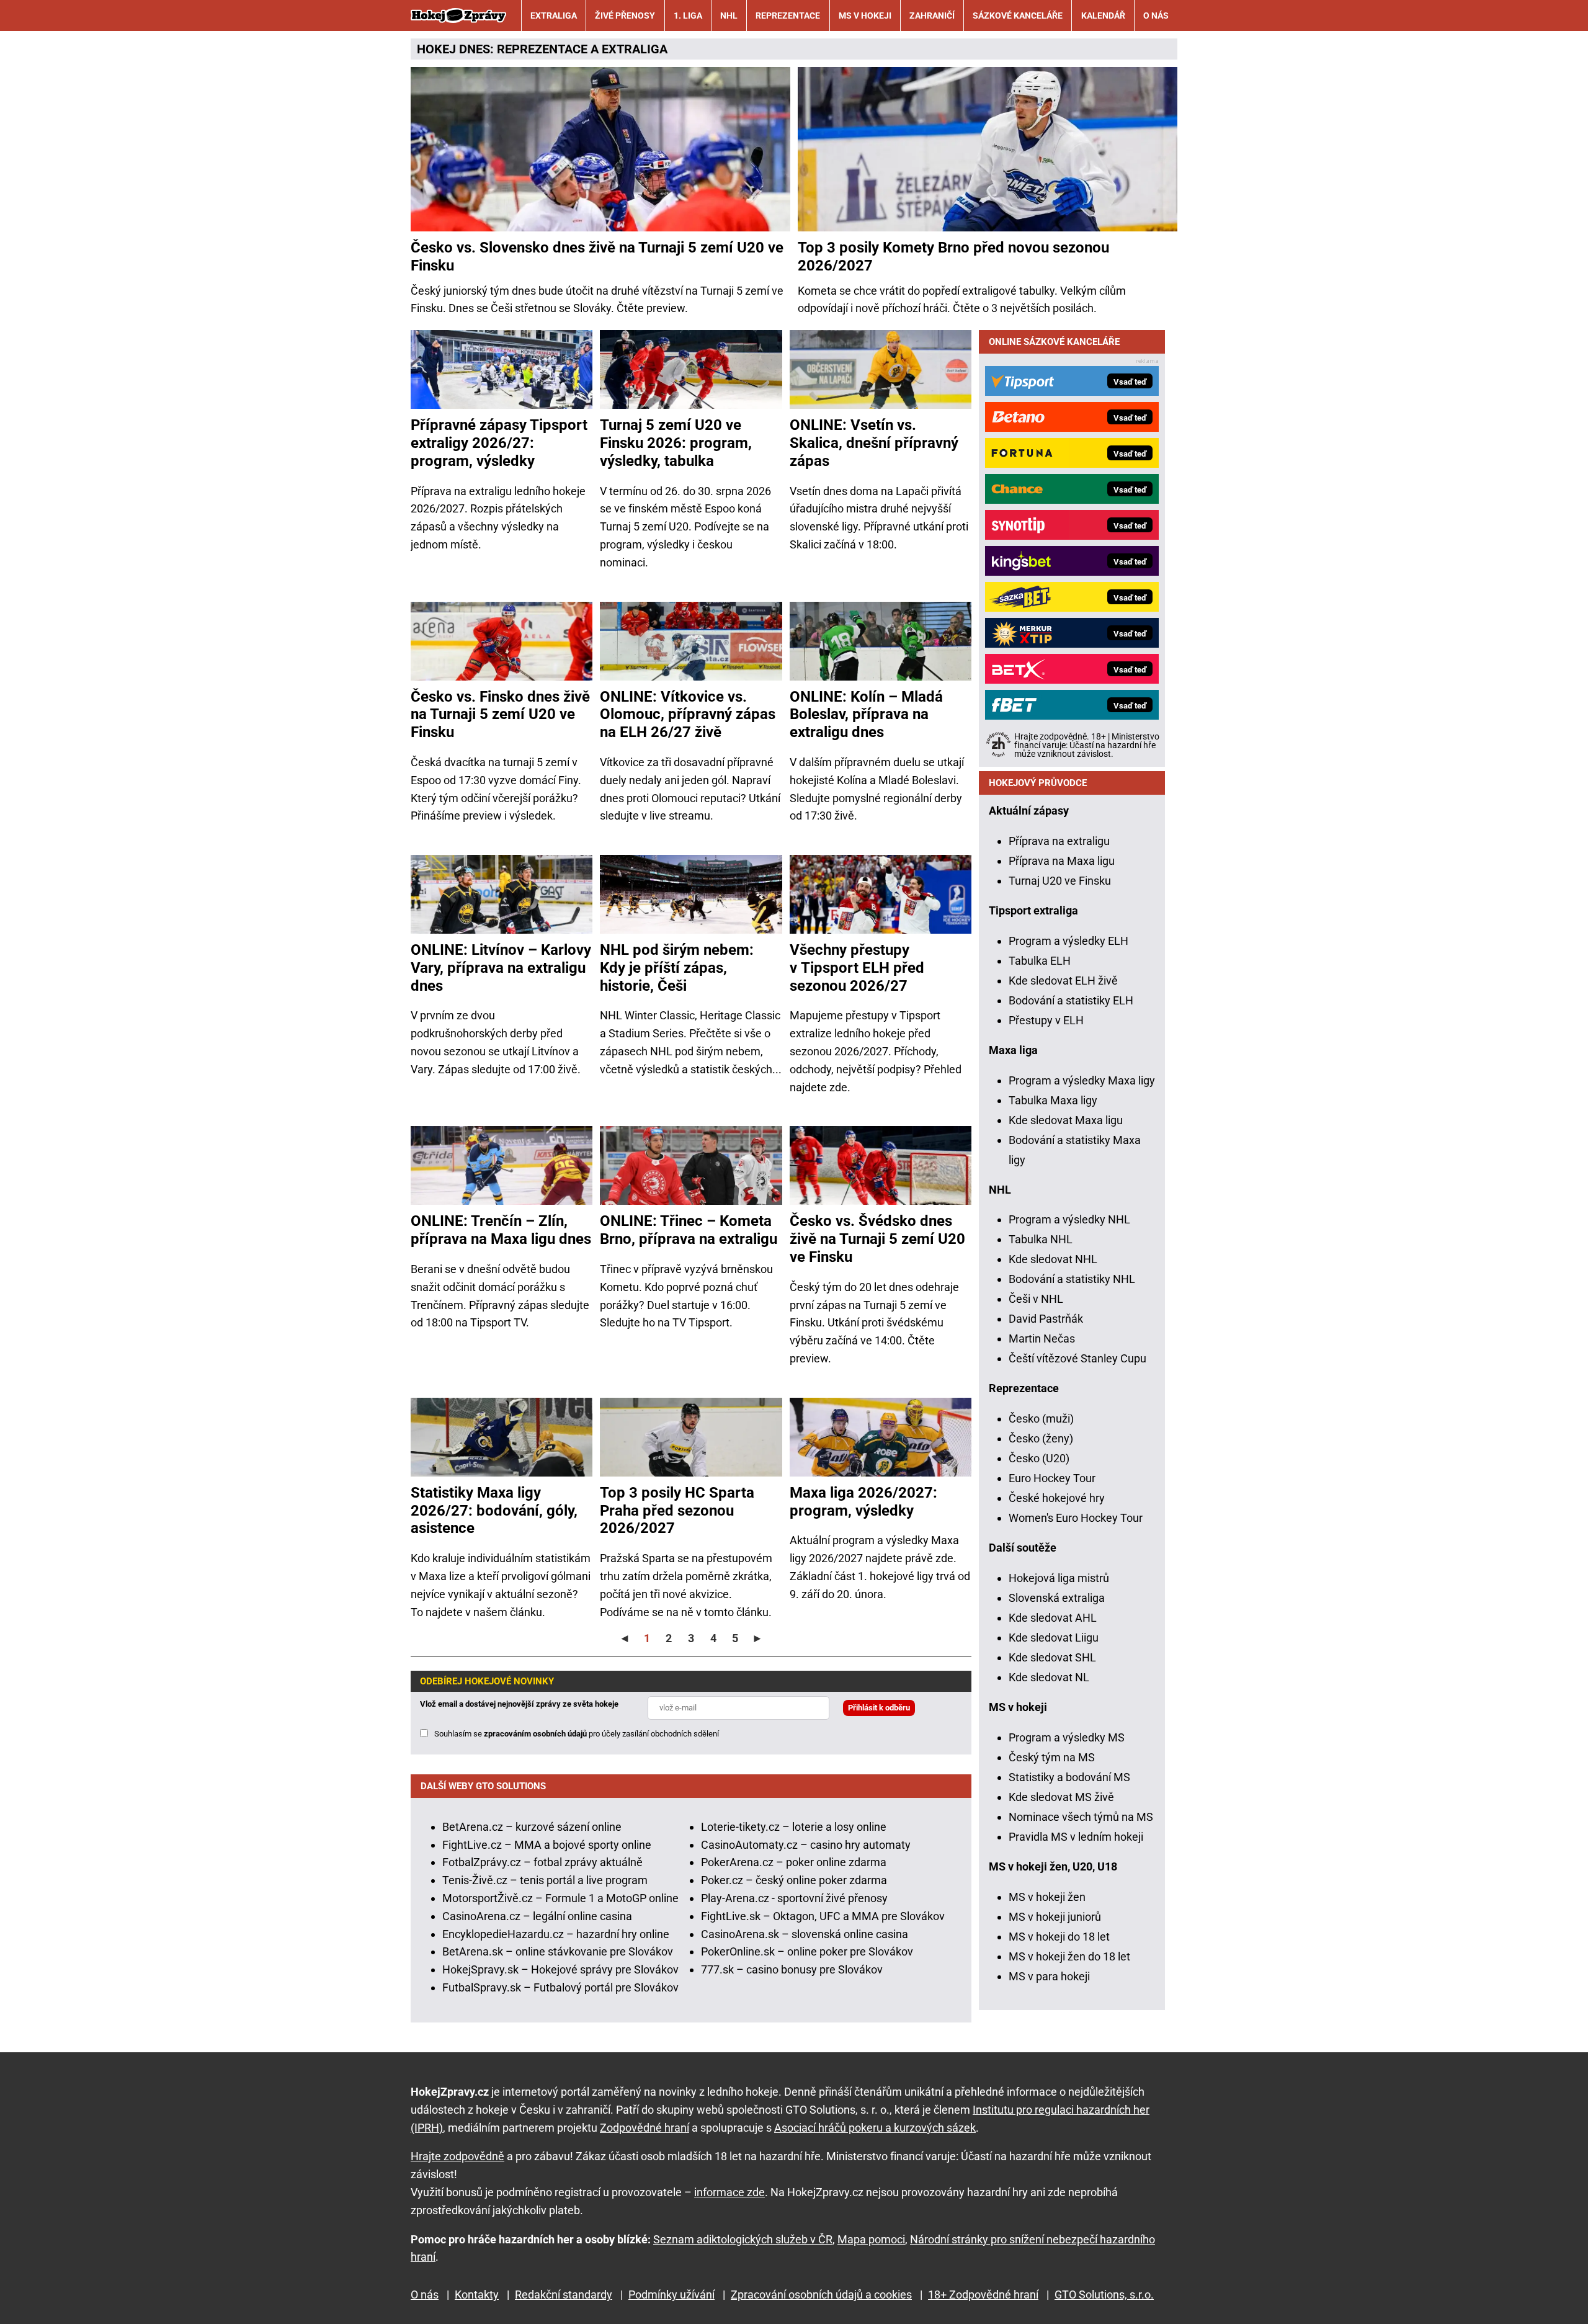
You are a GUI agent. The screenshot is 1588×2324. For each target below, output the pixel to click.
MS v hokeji (865, 16)
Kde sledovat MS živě (1061, 1797)
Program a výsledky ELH (1068, 941)
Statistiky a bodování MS (1069, 1777)
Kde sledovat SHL (1052, 1657)
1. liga (688, 16)
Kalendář (1103, 16)
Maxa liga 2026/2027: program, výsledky (863, 1502)
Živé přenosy (625, 16)
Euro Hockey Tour (1052, 1478)
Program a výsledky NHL (1069, 1219)
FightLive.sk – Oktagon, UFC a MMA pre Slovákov (823, 1916)
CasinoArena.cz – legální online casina (537, 1916)
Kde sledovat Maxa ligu (1066, 1120)
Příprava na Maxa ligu (1062, 861)
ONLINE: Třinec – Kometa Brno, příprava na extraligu (689, 1230)
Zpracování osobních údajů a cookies (821, 2295)
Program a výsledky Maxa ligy (1082, 1080)
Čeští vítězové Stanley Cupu (1077, 1358)
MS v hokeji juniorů (1055, 1917)
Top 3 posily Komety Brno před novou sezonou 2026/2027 (953, 257)
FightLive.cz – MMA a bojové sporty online (547, 1845)
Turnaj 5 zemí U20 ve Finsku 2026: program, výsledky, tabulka (676, 443)
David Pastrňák (1046, 1319)
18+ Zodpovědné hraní (983, 2295)
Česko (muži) (1041, 1419)
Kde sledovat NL (1049, 1677)
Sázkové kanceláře (1018, 16)
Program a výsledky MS (1067, 1737)
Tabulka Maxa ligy (1053, 1100)
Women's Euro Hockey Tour (1076, 1518)
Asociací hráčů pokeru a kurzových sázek (875, 2128)
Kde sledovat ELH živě (1063, 981)
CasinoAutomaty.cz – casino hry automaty (806, 1845)
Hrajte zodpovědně (457, 2156)
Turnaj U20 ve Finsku (1060, 881)
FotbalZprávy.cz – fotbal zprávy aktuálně (542, 1862)
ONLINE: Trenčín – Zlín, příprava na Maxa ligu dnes (501, 1230)
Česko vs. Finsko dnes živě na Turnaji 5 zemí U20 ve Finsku (500, 715)
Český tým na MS (1052, 1757)
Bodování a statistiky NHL (1072, 1279)
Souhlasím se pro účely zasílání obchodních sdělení (577, 1734)
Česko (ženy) (1041, 1438)
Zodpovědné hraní (645, 2128)
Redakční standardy (564, 2295)
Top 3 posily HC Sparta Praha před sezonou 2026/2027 (677, 1511)
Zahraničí (932, 16)
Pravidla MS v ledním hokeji (1076, 1837)
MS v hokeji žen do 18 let (1069, 1956)
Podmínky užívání (671, 2295)
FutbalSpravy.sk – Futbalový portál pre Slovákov (560, 1987)
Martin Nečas (1042, 1339)
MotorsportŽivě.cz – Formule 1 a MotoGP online (560, 1898)
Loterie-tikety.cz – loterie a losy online (794, 1827)
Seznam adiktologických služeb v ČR (743, 2239)
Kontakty (477, 2295)
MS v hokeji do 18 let (1059, 1937)
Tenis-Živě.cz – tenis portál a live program (545, 1880)
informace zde (729, 2192)
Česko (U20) (1039, 1458)
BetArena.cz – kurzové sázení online (532, 1827)
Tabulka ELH (1040, 961)
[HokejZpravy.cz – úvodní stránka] (458, 16)
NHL (729, 16)
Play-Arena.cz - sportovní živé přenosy (794, 1898)
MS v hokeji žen (1047, 1897)
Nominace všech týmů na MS (1081, 1817)
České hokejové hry (1057, 1498)
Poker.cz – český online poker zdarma (794, 1880)
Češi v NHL (1036, 1299)
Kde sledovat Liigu (1054, 1638)
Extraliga (554, 16)
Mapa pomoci (871, 2239)
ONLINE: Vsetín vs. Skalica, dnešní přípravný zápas (874, 443)
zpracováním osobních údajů (535, 1734)
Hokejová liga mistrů (1059, 1578)
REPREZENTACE (542, 49)
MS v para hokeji (1049, 1976)
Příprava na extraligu (1059, 841)
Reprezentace (788, 16)
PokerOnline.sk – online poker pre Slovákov (807, 1951)
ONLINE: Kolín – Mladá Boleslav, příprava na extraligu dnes (866, 715)
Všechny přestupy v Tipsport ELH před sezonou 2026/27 (857, 968)
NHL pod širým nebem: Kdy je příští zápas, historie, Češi (677, 968)
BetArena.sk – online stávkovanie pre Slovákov (558, 1951)
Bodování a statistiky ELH (1071, 1000)
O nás (1156, 16)
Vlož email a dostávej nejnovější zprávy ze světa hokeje (519, 1704)
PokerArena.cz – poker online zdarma (794, 1862)
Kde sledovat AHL (1053, 1618)
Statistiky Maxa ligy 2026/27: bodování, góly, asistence (494, 1511)
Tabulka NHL (1041, 1239)
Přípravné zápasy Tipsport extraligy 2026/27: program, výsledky (499, 443)
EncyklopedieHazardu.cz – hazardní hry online (556, 1934)
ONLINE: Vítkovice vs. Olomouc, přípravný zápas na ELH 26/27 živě (688, 715)
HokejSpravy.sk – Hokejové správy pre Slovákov (560, 1969)
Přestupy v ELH (1046, 1020)
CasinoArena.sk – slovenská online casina (805, 1934)
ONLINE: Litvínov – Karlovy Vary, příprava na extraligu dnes (501, 968)
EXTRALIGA (635, 49)
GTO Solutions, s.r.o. (1104, 2295)
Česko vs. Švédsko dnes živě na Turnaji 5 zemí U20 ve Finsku (877, 1239)
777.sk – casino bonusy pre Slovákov (792, 1969)
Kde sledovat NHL (1053, 1259)
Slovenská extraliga (1057, 1598)
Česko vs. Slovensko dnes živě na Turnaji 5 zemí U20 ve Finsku (597, 257)
